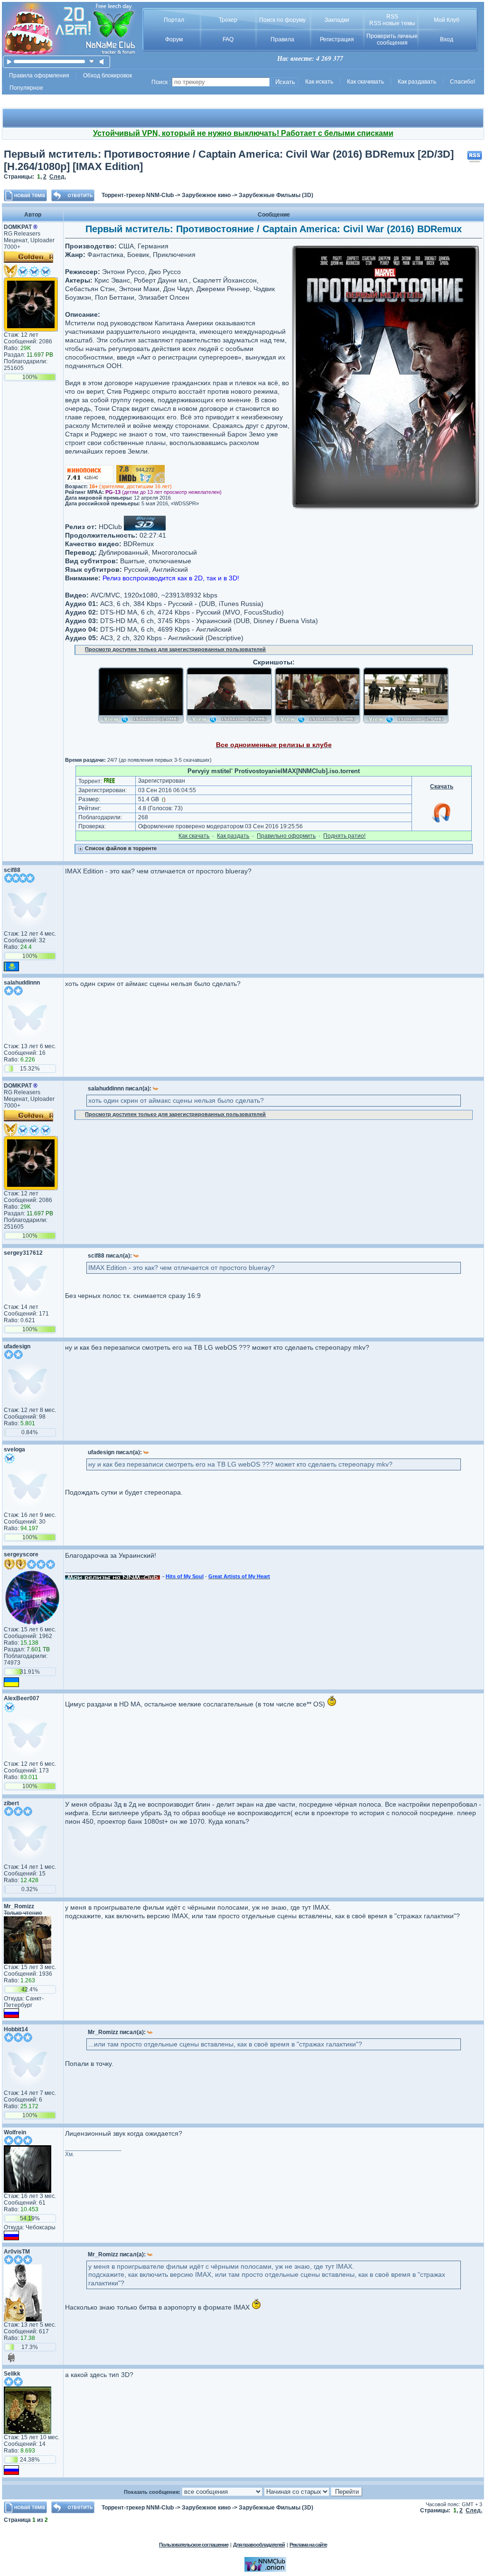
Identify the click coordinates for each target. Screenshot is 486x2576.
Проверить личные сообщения (392, 39)
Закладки (337, 20)
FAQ (228, 39)
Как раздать (233, 836)
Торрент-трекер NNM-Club (138, 195)
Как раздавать (417, 82)
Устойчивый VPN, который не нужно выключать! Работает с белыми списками (243, 133)
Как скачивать (365, 82)
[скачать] (92, 62)
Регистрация (337, 39)
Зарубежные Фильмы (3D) (276, 195)
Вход (447, 39)
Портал (174, 20)
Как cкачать (194, 836)
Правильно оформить (286, 836)
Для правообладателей (259, 2545)
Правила (282, 39)
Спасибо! (463, 82)
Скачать (442, 786)
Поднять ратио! (344, 836)
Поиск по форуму (282, 20)
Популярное (26, 88)
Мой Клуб (447, 20)
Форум (174, 39)
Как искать (319, 82)
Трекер (228, 20)
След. (58, 177)
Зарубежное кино (206, 195)
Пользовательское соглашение (194, 2545)
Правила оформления (39, 76)
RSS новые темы (392, 23)
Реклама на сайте (308, 2545)
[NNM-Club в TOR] (265, 2570)
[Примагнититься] (442, 822)
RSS (392, 17)
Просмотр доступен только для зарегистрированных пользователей (175, 649)
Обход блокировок (107, 76)
